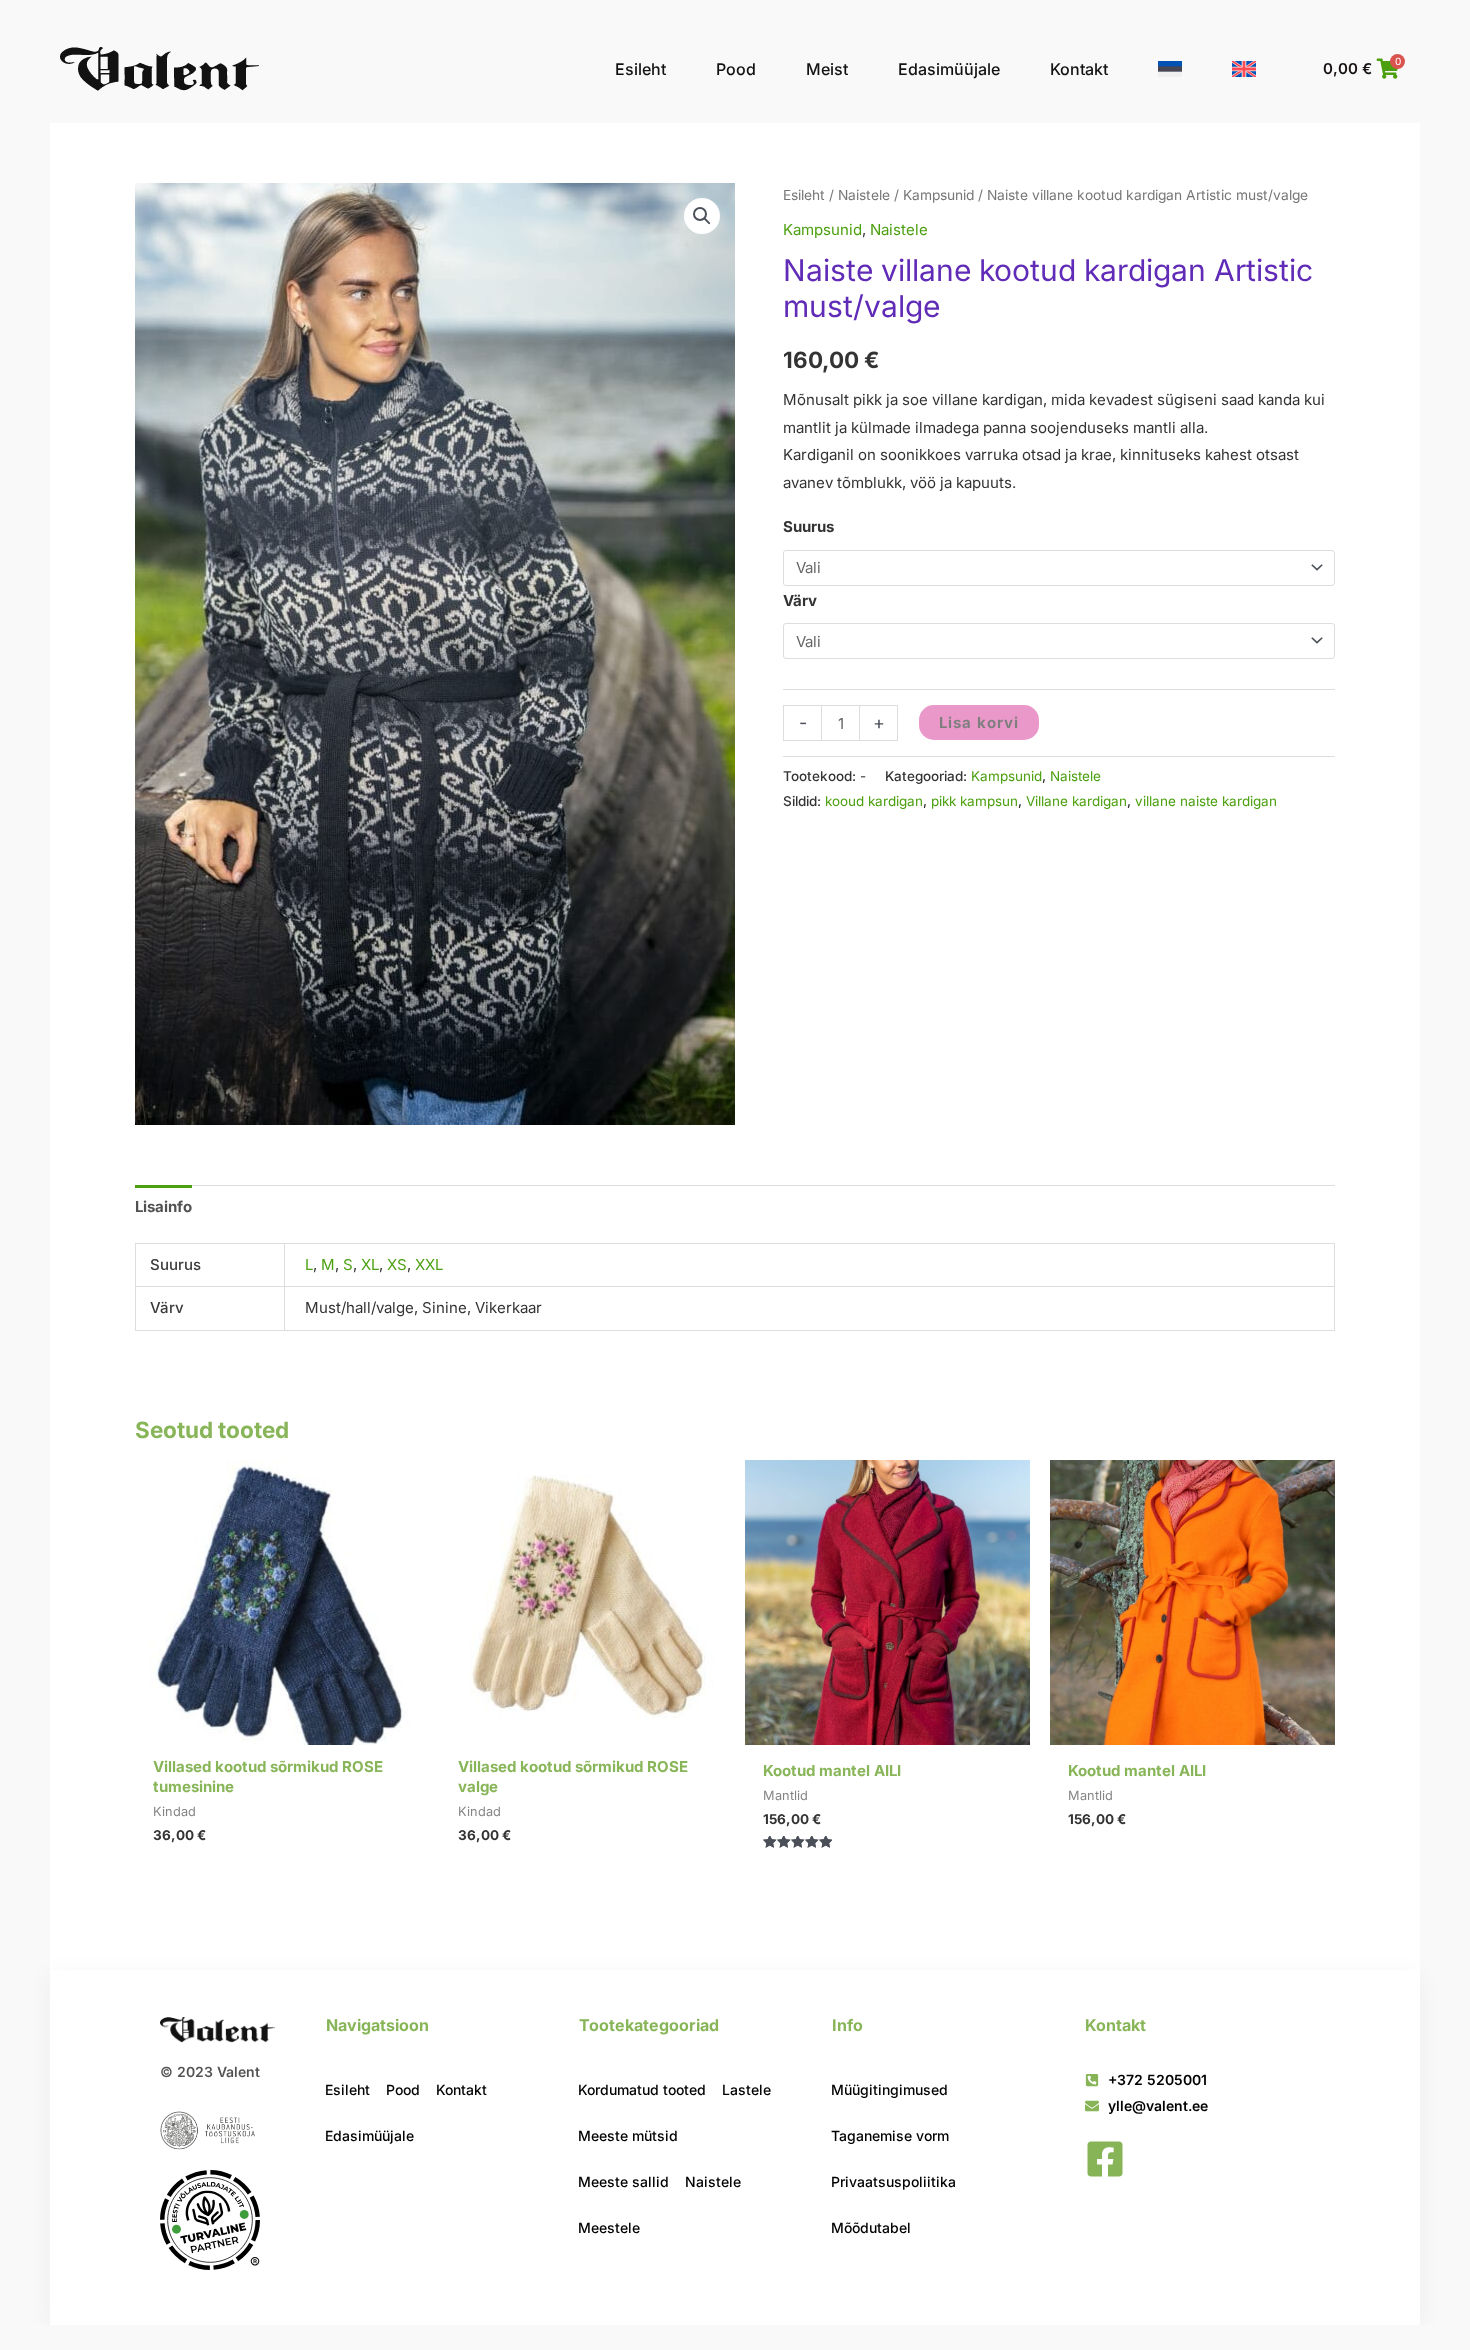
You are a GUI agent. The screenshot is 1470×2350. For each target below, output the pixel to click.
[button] (702, 216)
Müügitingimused (889, 2089)
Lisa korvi (979, 722)
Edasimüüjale (949, 69)
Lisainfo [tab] (163, 1206)
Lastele (746, 2089)
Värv (800, 600)
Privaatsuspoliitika (893, 2181)
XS (397, 1264)
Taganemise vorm (890, 2135)
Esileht (640, 69)
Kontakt (1079, 69)
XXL (429, 1264)
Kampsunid (938, 195)
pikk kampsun (974, 801)
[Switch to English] (1244, 69)
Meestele (609, 2227)
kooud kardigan (874, 801)
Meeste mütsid (628, 2135)
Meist (827, 69)
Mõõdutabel (871, 2227)
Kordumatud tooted (642, 2089)
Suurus (808, 526)
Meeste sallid (623, 2181)
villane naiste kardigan (1206, 801)
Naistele (864, 195)
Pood (736, 69)
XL (370, 1264)
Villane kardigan (1076, 801)
